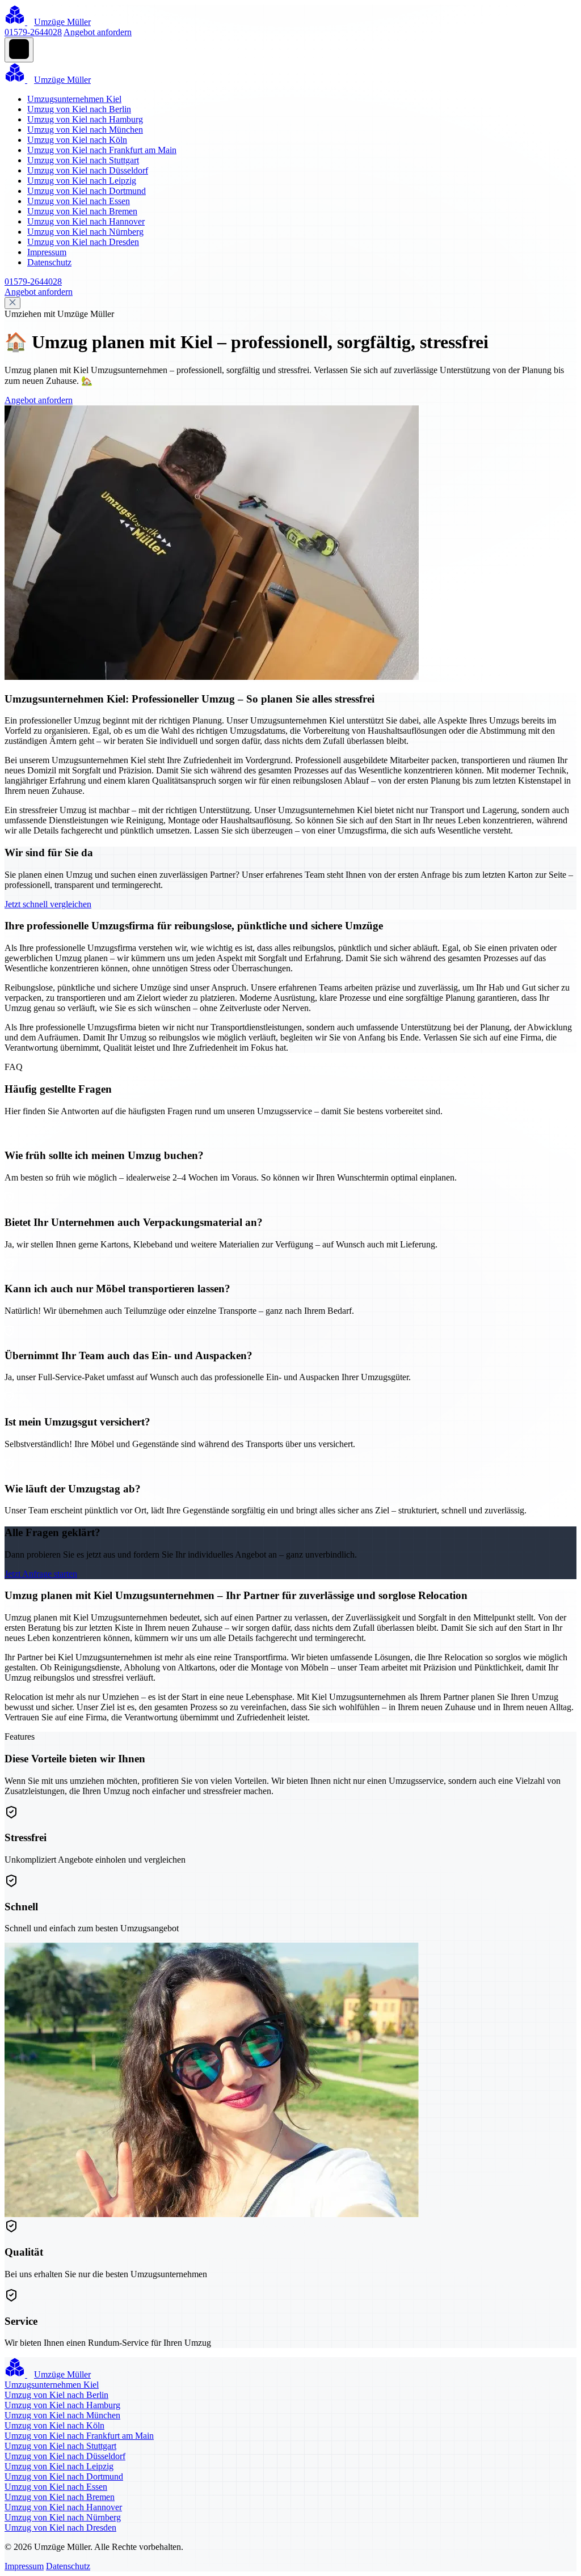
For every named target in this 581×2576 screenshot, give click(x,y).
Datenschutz (49, 262)
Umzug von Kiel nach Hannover (86, 221)
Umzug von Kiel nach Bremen (82, 211)
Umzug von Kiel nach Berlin (79, 109)
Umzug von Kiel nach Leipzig (82, 181)
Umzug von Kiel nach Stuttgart (83, 160)
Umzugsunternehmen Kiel (74, 99)
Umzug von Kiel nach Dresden (83, 242)
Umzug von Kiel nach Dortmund (87, 191)
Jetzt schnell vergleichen (48, 904)
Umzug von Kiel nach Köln (77, 140)
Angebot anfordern (98, 32)
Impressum (47, 252)
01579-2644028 (33, 32)
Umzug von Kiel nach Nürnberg (85, 232)
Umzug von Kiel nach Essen (79, 201)
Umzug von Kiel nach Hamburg (85, 119)
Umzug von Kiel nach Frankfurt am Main (102, 150)
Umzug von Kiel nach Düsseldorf (88, 170)
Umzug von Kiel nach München (85, 130)
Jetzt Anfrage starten (41, 1574)
